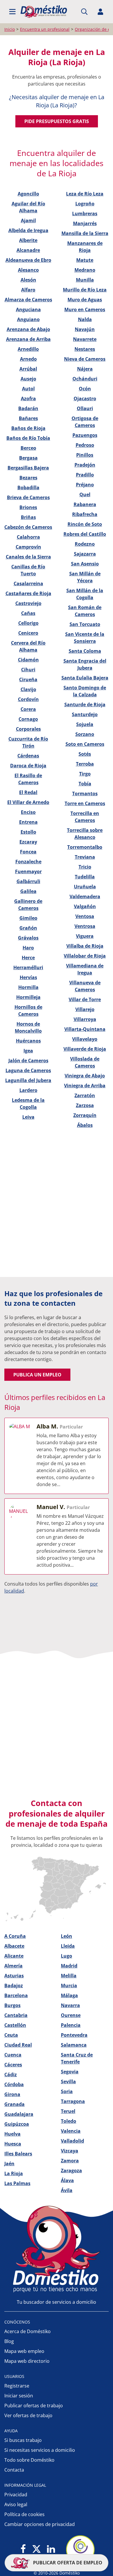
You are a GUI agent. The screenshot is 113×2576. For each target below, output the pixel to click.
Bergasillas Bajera (28, 468)
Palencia (71, 2025)
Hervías (28, 977)
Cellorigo (28, 623)
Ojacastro (85, 399)
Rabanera (85, 504)
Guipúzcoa (17, 2124)
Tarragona (73, 2101)
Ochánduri (85, 379)
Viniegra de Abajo (85, 1076)
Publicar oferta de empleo (67, 2563)
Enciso (28, 812)
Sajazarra (85, 554)
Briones (28, 507)
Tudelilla (85, 877)
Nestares (85, 349)
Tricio (85, 867)
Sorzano (85, 734)
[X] (37, 2549)
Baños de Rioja (28, 428)
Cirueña (28, 679)
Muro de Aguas (85, 300)
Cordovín (28, 699)
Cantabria (16, 2015)
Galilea (28, 891)
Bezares (28, 478)
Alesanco (28, 270)
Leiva (28, 1117)
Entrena (28, 822)
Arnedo (28, 359)
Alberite (28, 240)
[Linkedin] (51, 2549)
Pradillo (85, 475)
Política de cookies (24, 2514)
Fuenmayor (28, 871)
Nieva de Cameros (85, 359)
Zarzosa (85, 1105)
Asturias (14, 1976)
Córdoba (14, 2084)
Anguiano (28, 319)
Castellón (15, 2025)
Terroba (85, 764)
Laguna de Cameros (28, 1070)
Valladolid (72, 2141)
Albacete (14, 1946)
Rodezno (85, 544)
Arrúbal (28, 369)
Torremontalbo (85, 847)
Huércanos (28, 1041)
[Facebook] (23, 2549)
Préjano (85, 485)
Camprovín (28, 547)
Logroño (85, 204)
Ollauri (85, 408)
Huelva (12, 2134)
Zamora (70, 2161)
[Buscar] (84, 12)
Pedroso (85, 445)
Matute (85, 260)
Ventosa (85, 916)
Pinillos (85, 455)
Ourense (71, 2015)
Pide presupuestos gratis (57, 121)
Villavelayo (85, 1039)
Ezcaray (28, 842)
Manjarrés (85, 223)
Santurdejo (85, 714)
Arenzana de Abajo (28, 329)
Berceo (28, 448)
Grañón (28, 928)
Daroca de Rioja (28, 766)
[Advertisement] (57, 1200)
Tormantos (85, 794)
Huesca (13, 2144)
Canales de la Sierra (28, 557)
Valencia (71, 2131)
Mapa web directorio (27, 2361)
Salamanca (74, 2045)
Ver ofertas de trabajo (28, 2415)
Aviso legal (16, 2504)
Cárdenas (28, 756)
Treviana (85, 857)
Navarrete (85, 339)
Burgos (12, 2005)
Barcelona (16, 1995)
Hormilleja (28, 997)
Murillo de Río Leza (85, 290)
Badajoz (14, 1986)
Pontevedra (74, 2035)
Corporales (28, 729)
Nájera (85, 369)
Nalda (85, 319)
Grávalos (28, 938)
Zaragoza (71, 2171)
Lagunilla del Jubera (28, 1080)
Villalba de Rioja (85, 946)
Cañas (28, 613)
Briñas (28, 517)
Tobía (85, 784)
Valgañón (85, 906)
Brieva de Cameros (28, 497)
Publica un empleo (37, 1375)
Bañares (28, 418)
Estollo (28, 832)
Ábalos (85, 1125)
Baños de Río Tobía (28, 438)
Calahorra (28, 537)
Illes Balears (18, 2154)
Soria (67, 2091)
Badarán (28, 408)
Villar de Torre (85, 999)
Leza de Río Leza (85, 194)
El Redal (28, 792)
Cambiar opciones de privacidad (40, 2524)
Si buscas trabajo (23, 2440)
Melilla (69, 1976)
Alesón (28, 280)
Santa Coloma (85, 651)
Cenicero (28, 633)
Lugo (66, 1956)
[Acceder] (101, 12)
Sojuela (85, 724)
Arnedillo (28, 349)
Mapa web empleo (24, 2351)
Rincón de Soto (85, 524)
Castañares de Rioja (28, 593)
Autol (28, 389)
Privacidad (16, 2495)
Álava (67, 2180)
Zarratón (85, 1095)
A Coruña (15, 1936)
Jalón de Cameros (28, 1061)
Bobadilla (28, 488)
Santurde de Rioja (85, 705)
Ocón (85, 389)
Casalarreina (28, 583)
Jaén (9, 2164)
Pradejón (85, 465)
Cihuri (28, 670)
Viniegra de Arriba (85, 1086)
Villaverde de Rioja (85, 1049)
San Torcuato (85, 624)
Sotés (85, 754)
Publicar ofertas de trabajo (34, 2406)
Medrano (85, 270)
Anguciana (28, 309)
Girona (12, 2094)
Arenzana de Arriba (28, 339)
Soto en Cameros (85, 744)
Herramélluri (28, 967)
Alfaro (28, 290)
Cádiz (11, 2075)
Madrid (69, 1966)
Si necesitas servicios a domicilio (40, 2450)
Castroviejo (28, 603)
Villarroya (85, 1019)
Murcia (69, 1986)
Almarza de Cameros (28, 300)
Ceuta (11, 2035)
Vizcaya (70, 2151)
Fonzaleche (28, 862)
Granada (14, 2104)
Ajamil (28, 220)
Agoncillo (28, 194)
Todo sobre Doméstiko (29, 2460)
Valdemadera (85, 896)
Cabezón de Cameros (28, 527)
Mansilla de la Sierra (85, 233)
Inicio (10, 29)
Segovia (70, 2072)
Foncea (28, 852)
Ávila (67, 2190)
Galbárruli (28, 881)
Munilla (85, 280)
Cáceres (13, 2065)
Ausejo (28, 379)
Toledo (69, 2121)
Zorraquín (85, 1115)
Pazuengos (85, 435)
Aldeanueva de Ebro (28, 260)
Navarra (70, 2005)
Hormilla (28, 987)
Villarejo (85, 1009)
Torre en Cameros (85, 803)
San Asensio (85, 564)
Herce (28, 958)
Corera (28, 709)
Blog (9, 2341)
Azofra (28, 399)
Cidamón (28, 660)
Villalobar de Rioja (85, 956)
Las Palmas (17, 2183)
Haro (28, 948)
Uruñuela (85, 887)
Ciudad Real (18, 2045)
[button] (12, 12)
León (66, 1936)
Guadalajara (19, 2114)
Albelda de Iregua (28, 230)
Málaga (69, 1995)
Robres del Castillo (85, 534)
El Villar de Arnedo (28, 802)
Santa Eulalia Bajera (85, 678)
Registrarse (17, 2386)
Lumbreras (85, 214)
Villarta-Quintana (85, 1029)
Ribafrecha (85, 514)
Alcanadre (28, 250)
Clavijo (28, 689)
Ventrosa (85, 926)
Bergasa (28, 458)
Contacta (14, 2470)
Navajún (85, 329)
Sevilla (68, 2082)
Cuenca (13, 2055)
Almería (13, 1966)
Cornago (28, 719)
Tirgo (85, 774)
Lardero (28, 1090)
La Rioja (14, 2173)
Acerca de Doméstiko (28, 2331)
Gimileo (28, 918)
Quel (85, 494)
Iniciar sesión (19, 2396)
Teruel (68, 2111)
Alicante (14, 1956)
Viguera (85, 936)
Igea (28, 1051)
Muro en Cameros (85, 309)
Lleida (68, 1946)
